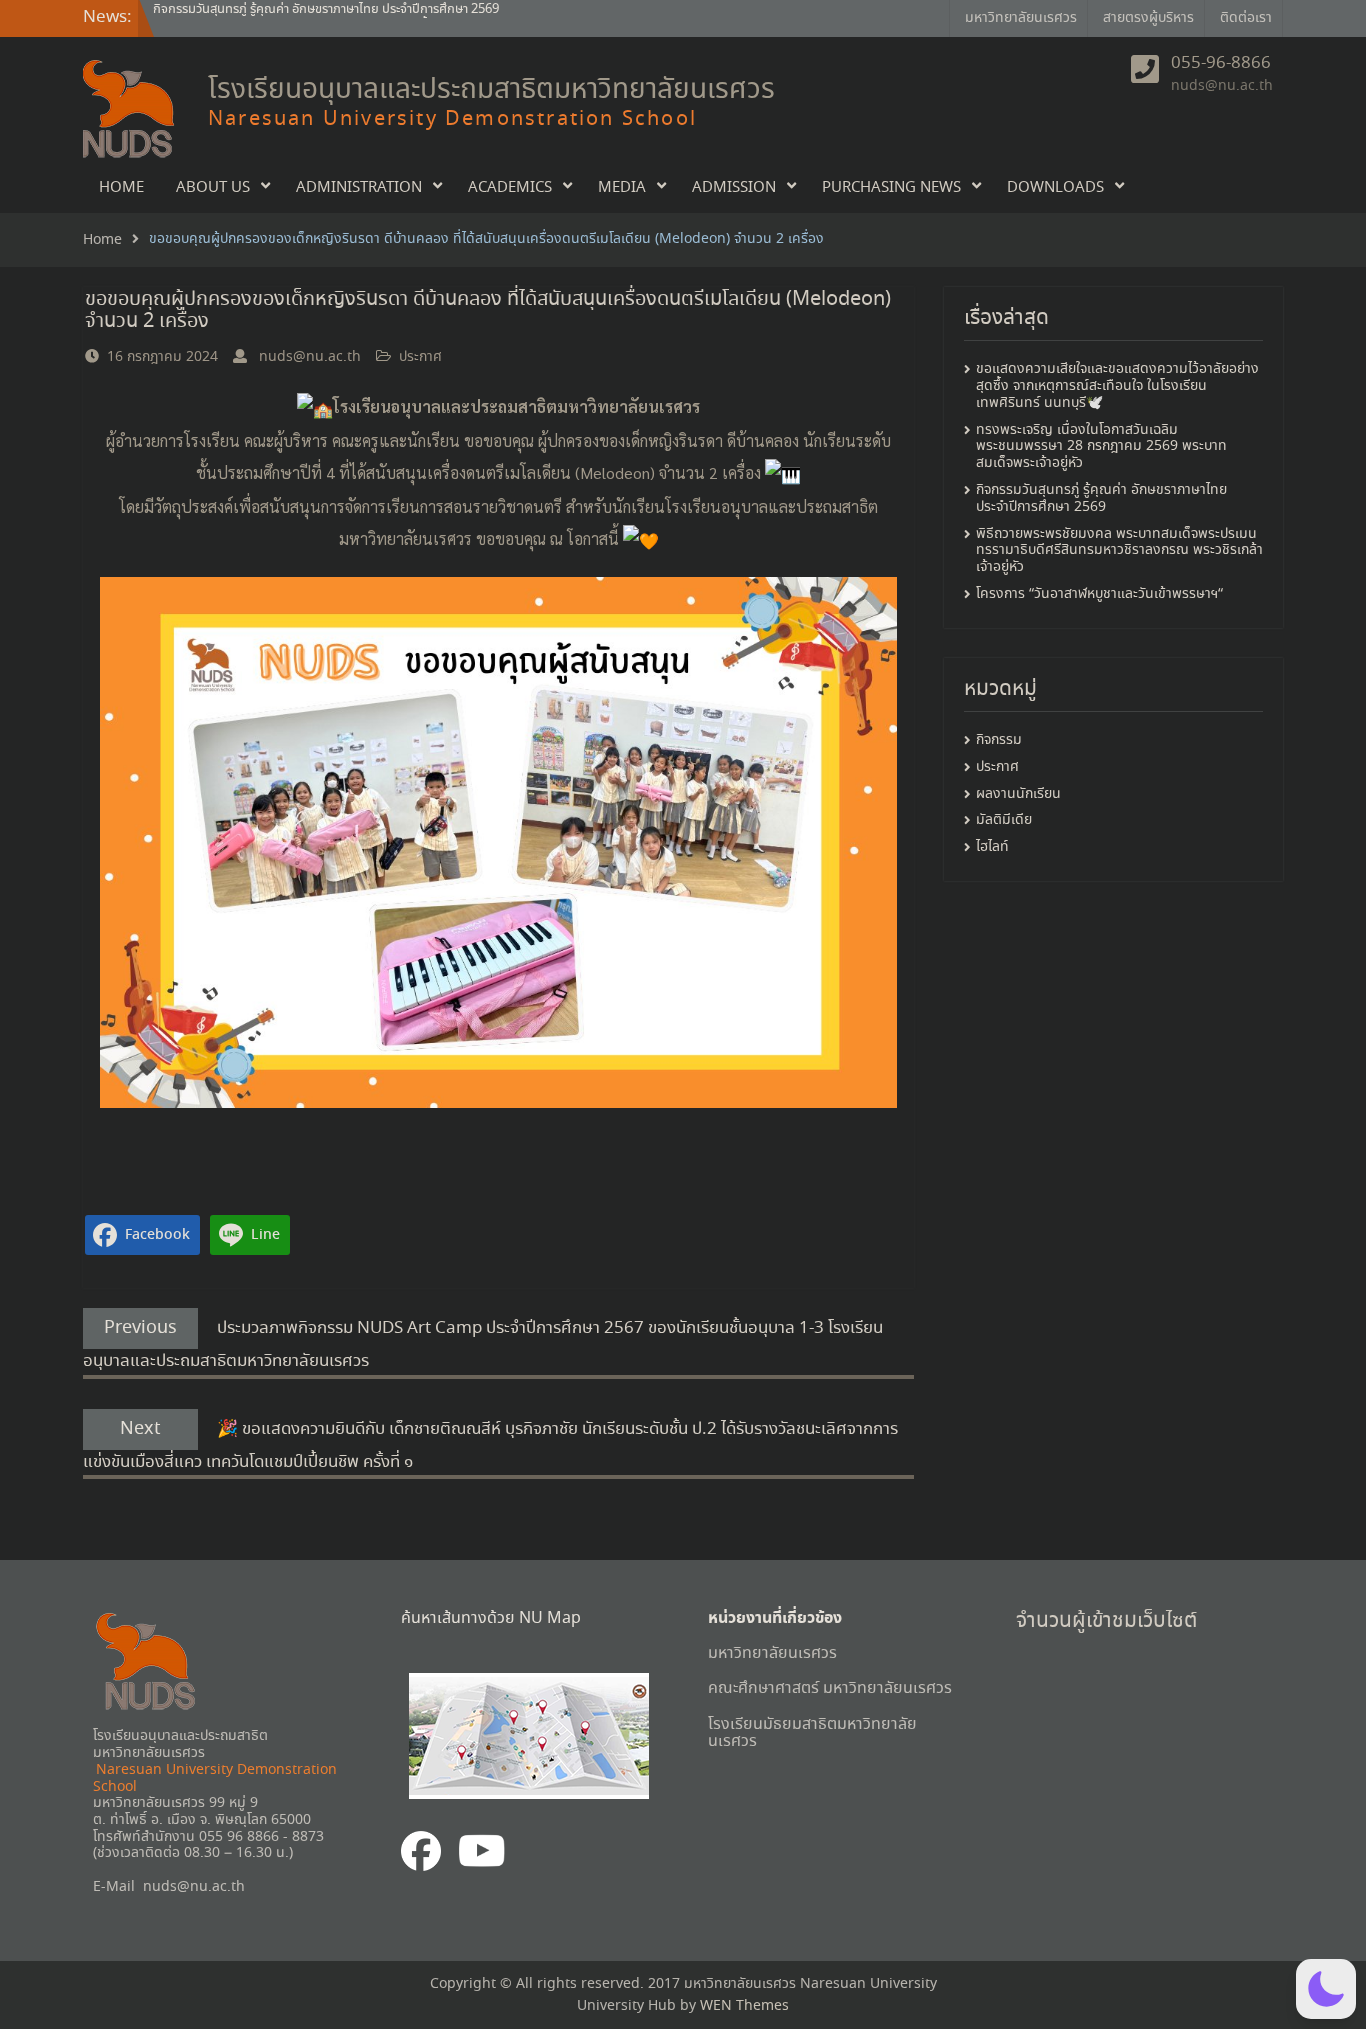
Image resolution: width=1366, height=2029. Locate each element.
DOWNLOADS (1055, 188)
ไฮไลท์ (992, 847)
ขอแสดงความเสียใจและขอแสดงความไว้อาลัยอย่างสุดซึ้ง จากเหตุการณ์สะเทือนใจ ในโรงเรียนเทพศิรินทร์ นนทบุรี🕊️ (412, 17)
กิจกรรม (999, 740)
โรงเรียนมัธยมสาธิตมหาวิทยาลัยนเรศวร (812, 1733)
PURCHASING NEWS (891, 188)
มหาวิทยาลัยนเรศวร (1021, 18)
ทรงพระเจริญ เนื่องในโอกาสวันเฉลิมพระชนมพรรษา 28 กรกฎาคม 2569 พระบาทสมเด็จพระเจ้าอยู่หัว (1101, 447)
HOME (121, 188)
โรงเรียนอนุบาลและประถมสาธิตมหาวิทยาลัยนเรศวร (491, 90)
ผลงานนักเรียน (1018, 794)
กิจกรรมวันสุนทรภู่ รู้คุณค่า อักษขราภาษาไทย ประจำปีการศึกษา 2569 (1101, 498)
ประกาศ (420, 357)
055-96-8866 (1221, 64)
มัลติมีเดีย (1004, 820)
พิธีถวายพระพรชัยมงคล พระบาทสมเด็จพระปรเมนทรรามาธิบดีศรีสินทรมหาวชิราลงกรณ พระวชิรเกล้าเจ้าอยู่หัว (1119, 551)
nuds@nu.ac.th (1222, 86)
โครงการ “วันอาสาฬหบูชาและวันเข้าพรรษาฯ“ (1099, 594)
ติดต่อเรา (1246, 18)
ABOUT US (213, 188)
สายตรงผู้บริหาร (1148, 18)
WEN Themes (744, 2006)
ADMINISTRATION (359, 188)
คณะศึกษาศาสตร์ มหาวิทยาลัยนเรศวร (830, 1688)
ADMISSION (734, 188)
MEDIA (622, 188)
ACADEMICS (510, 188)
